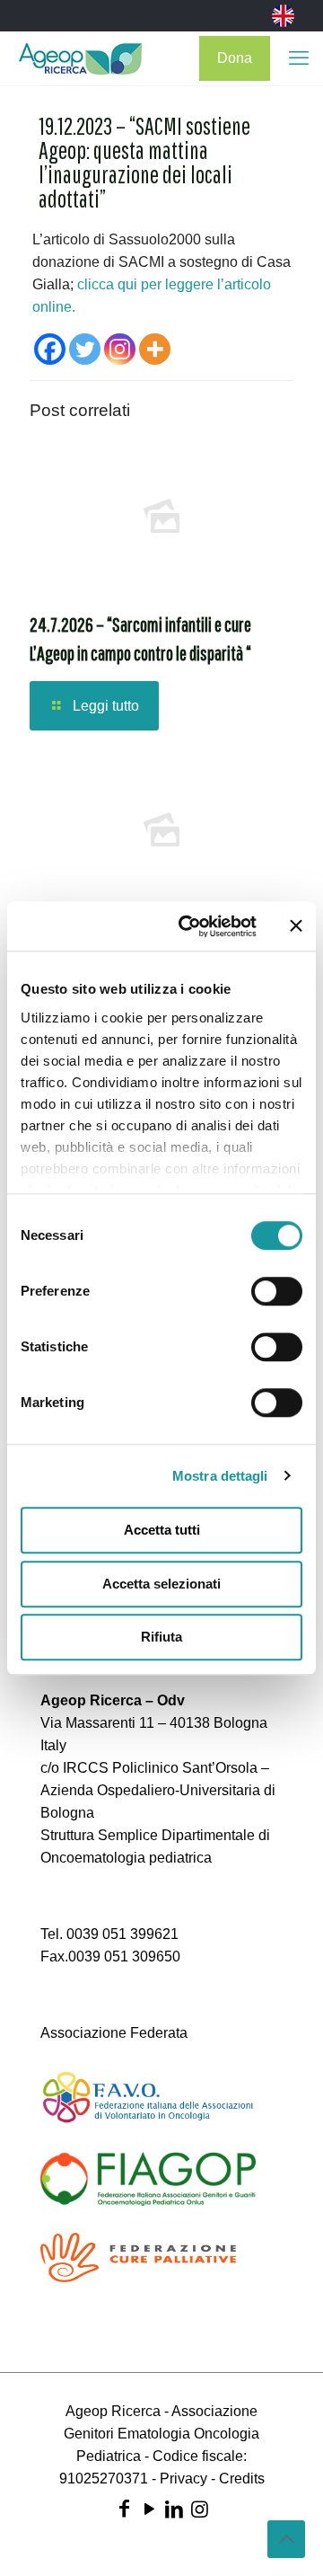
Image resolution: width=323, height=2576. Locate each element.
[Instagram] (120, 349)
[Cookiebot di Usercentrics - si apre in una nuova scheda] (189, 926)
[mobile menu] (299, 58)
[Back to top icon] (286, 2539)
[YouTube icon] (149, 2509)
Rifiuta (161, 1637)
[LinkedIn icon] (174, 2509)
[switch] (277, 1291)
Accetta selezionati (161, 1584)
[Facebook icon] (124, 2509)
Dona (235, 58)
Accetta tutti (162, 1530)
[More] (155, 349)
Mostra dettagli (220, 1476)
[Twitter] (85, 349)
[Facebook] (50, 349)
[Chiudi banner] (296, 926)
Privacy (183, 2479)
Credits (242, 2479)
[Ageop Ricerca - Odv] (80, 58)
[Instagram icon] (199, 2509)
